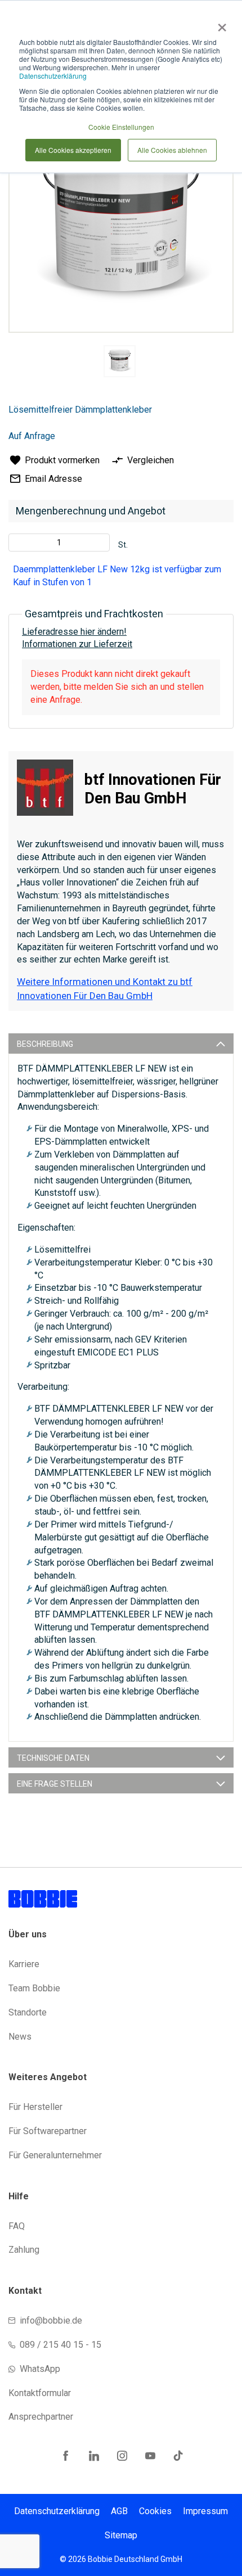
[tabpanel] (119, 363)
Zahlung (24, 2250)
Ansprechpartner (41, 2417)
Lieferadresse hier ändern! (74, 632)
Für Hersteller (35, 2107)
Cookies (155, 2511)
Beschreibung (45, 1044)
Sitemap (121, 2535)
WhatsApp (40, 2369)
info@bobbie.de (51, 2320)
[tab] (121, 1043)
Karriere (24, 1964)
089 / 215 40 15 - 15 (60, 2345)
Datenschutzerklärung (53, 76)
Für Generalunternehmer (55, 2155)
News (20, 2037)
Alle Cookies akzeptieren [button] (73, 150)
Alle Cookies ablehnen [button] (172, 150)
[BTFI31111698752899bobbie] (120, 361)
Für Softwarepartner (48, 2131)
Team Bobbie (34, 1988)
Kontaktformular (40, 2393)
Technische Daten (53, 1758)
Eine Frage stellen (55, 1784)
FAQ (17, 2226)
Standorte (28, 2012)
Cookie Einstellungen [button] (121, 127)
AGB (119, 2511)
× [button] (220, 24)
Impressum (205, 2511)
